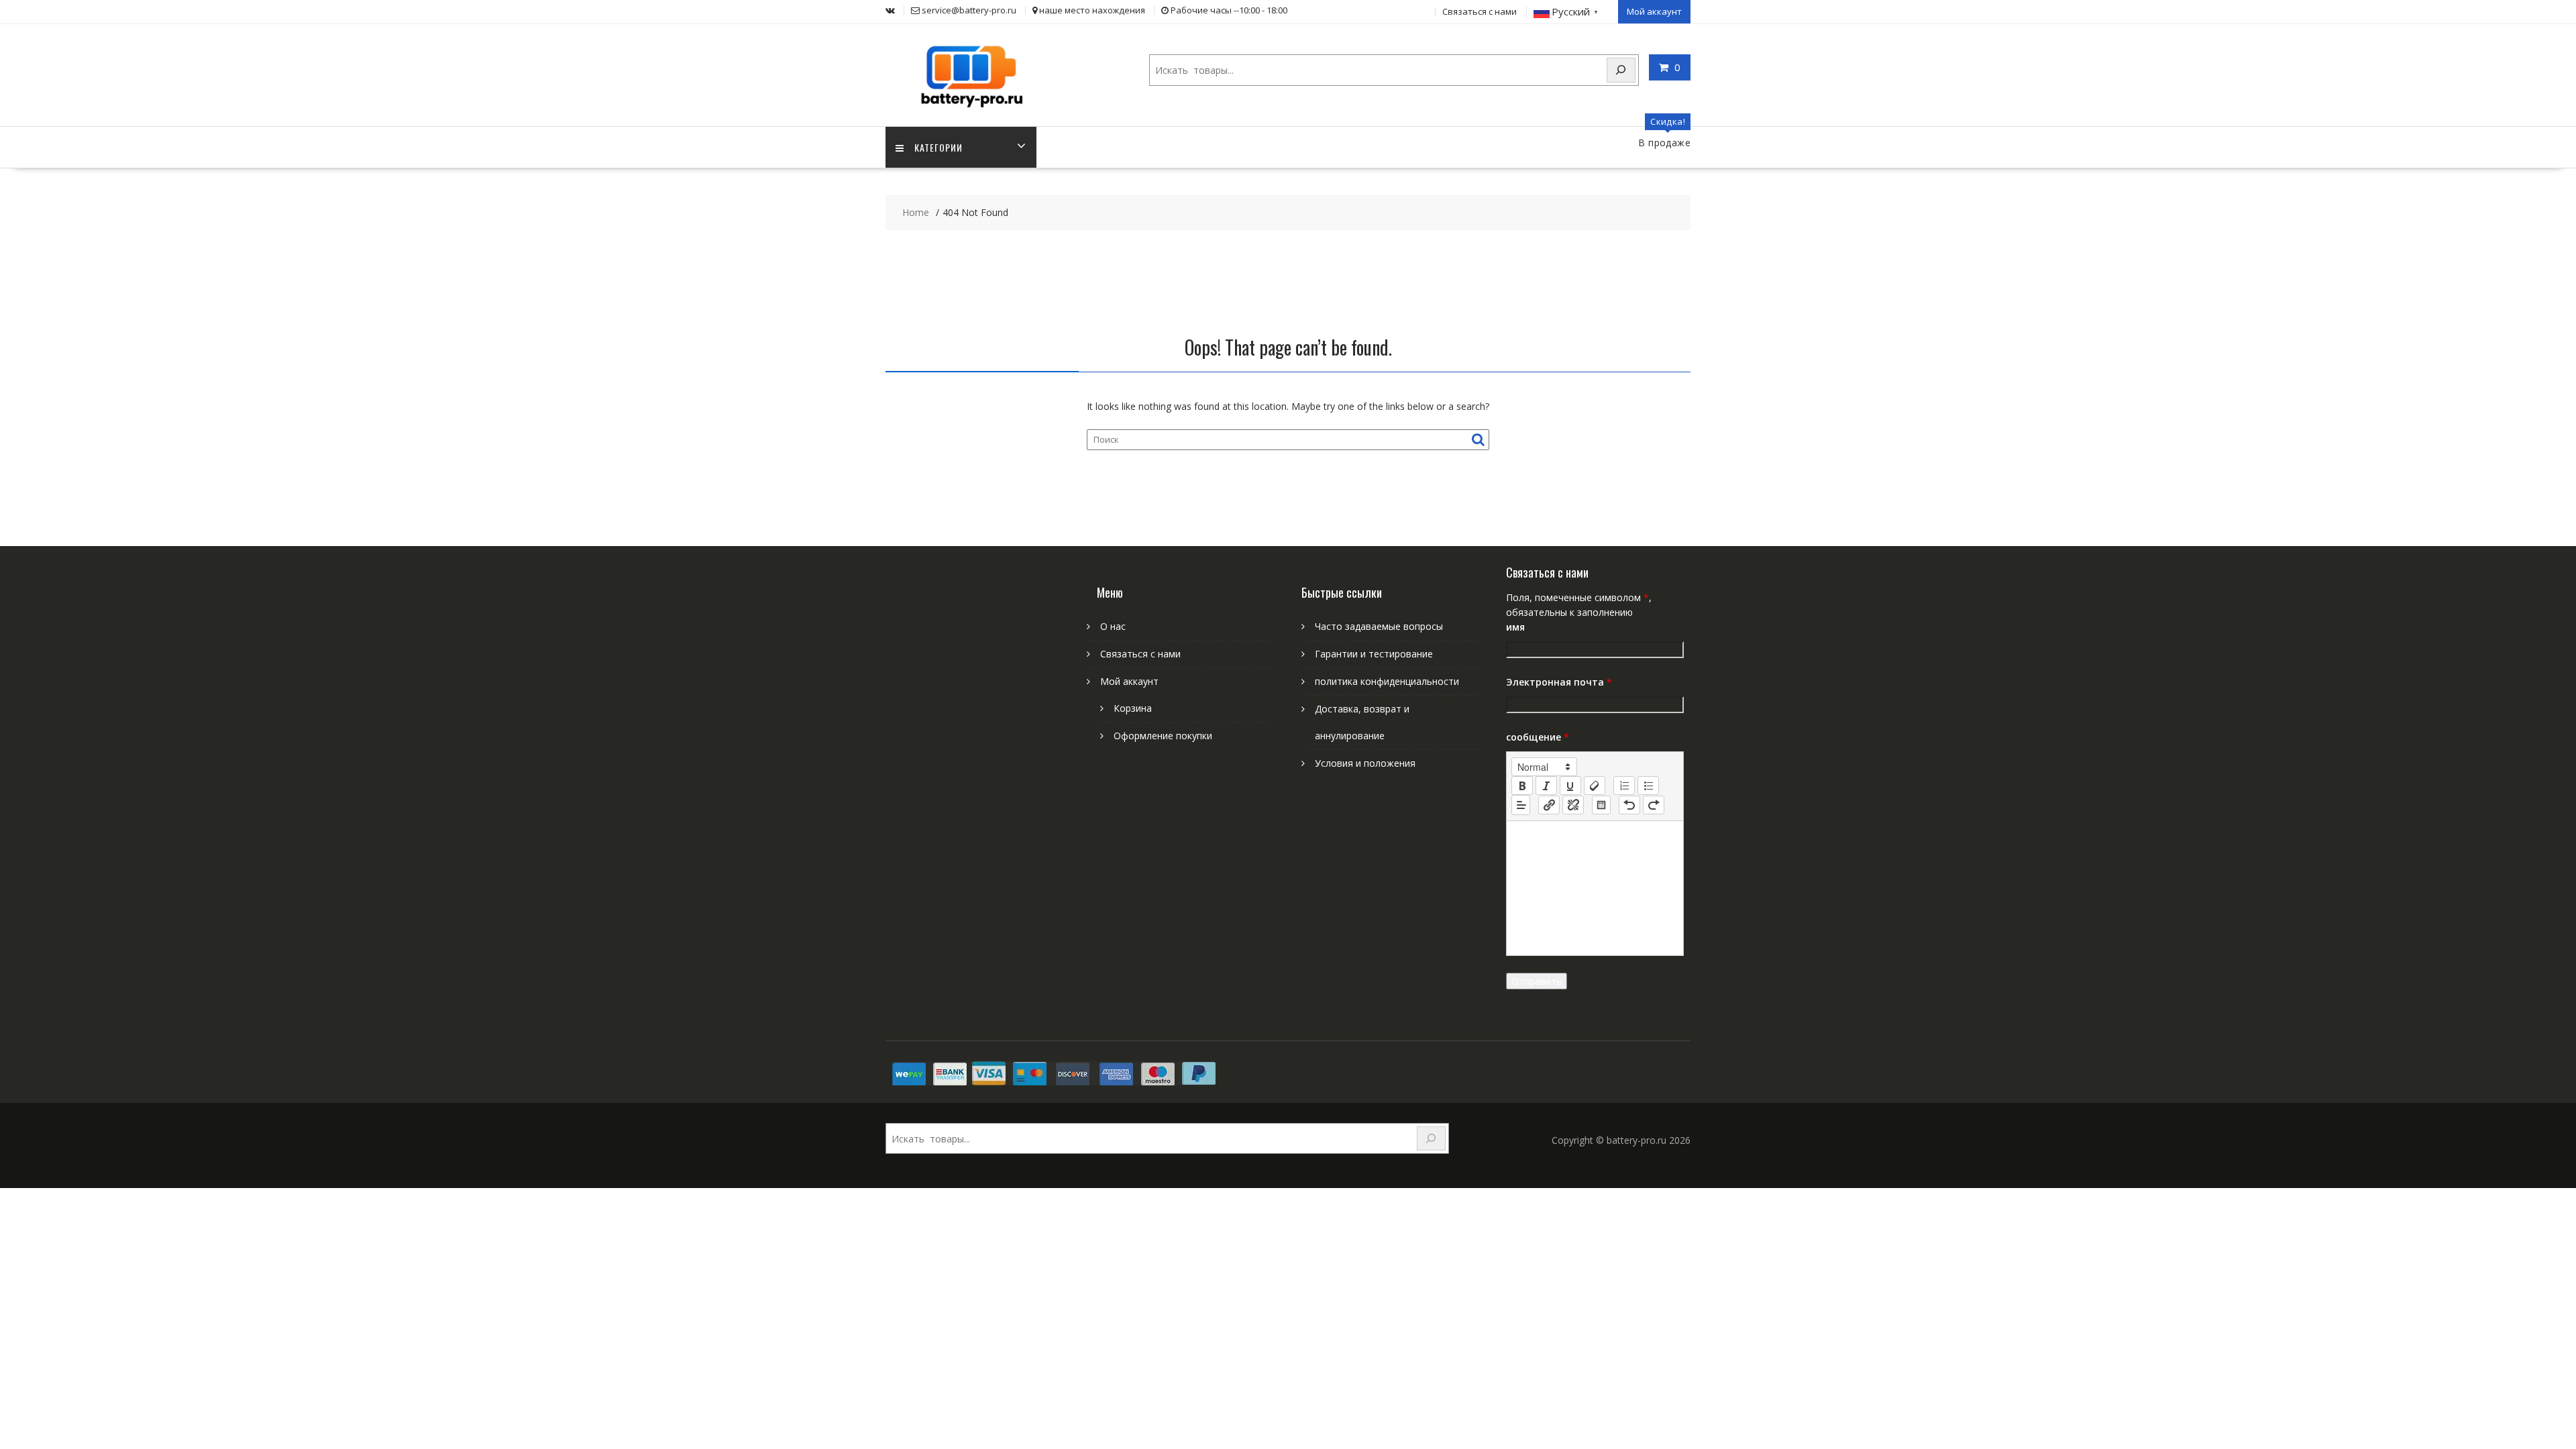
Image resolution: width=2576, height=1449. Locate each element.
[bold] (1522, 786)
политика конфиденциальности (1387, 681)
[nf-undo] (1629, 805)
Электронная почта (1559, 682)
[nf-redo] (1654, 805)
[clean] (1595, 786)
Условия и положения (1365, 763)
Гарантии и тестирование (1374, 654)
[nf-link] (1549, 805)
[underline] (1570, 786)
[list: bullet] (1648, 786)
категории (938, 147)
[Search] (1621, 70)
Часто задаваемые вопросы (1379, 626)
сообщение (1538, 737)
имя (1515, 627)
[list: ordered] (1624, 786)
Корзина (1133, 708)
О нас (1113, 626)
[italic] (1546, 786)
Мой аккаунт (1654, 11)
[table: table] (1601, 805)
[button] (1544, 767)
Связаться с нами (1480, 11)
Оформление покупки (1163, 736)
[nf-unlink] (1573, 805)
